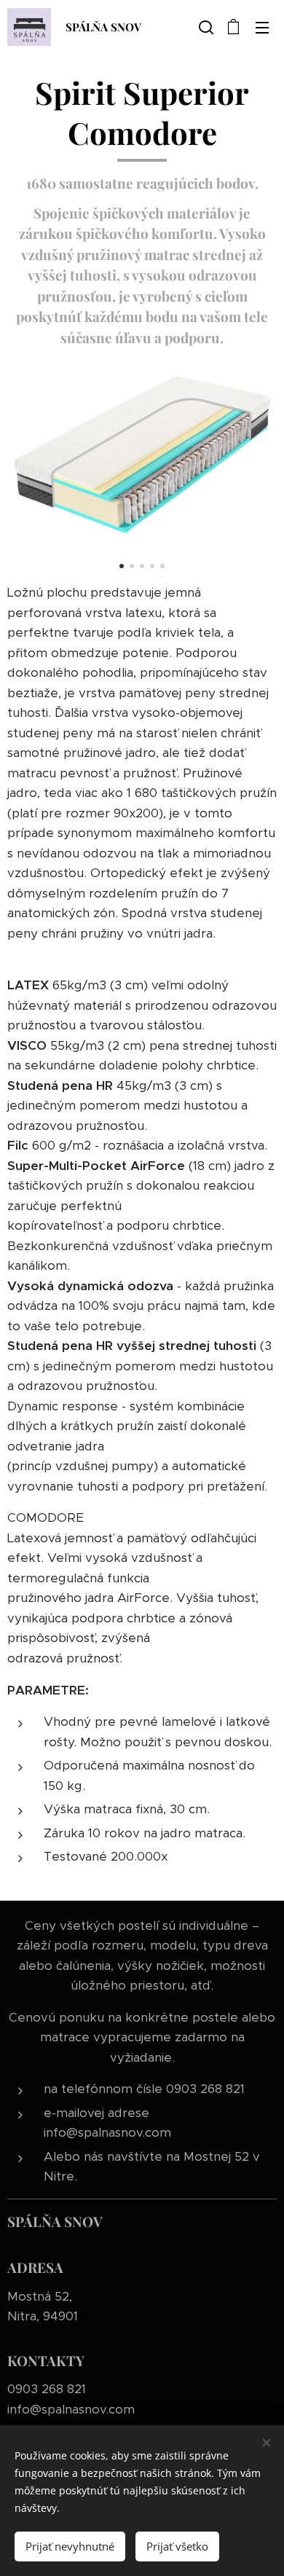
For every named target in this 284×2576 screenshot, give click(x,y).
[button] (205, 27)
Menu (262, 27)
